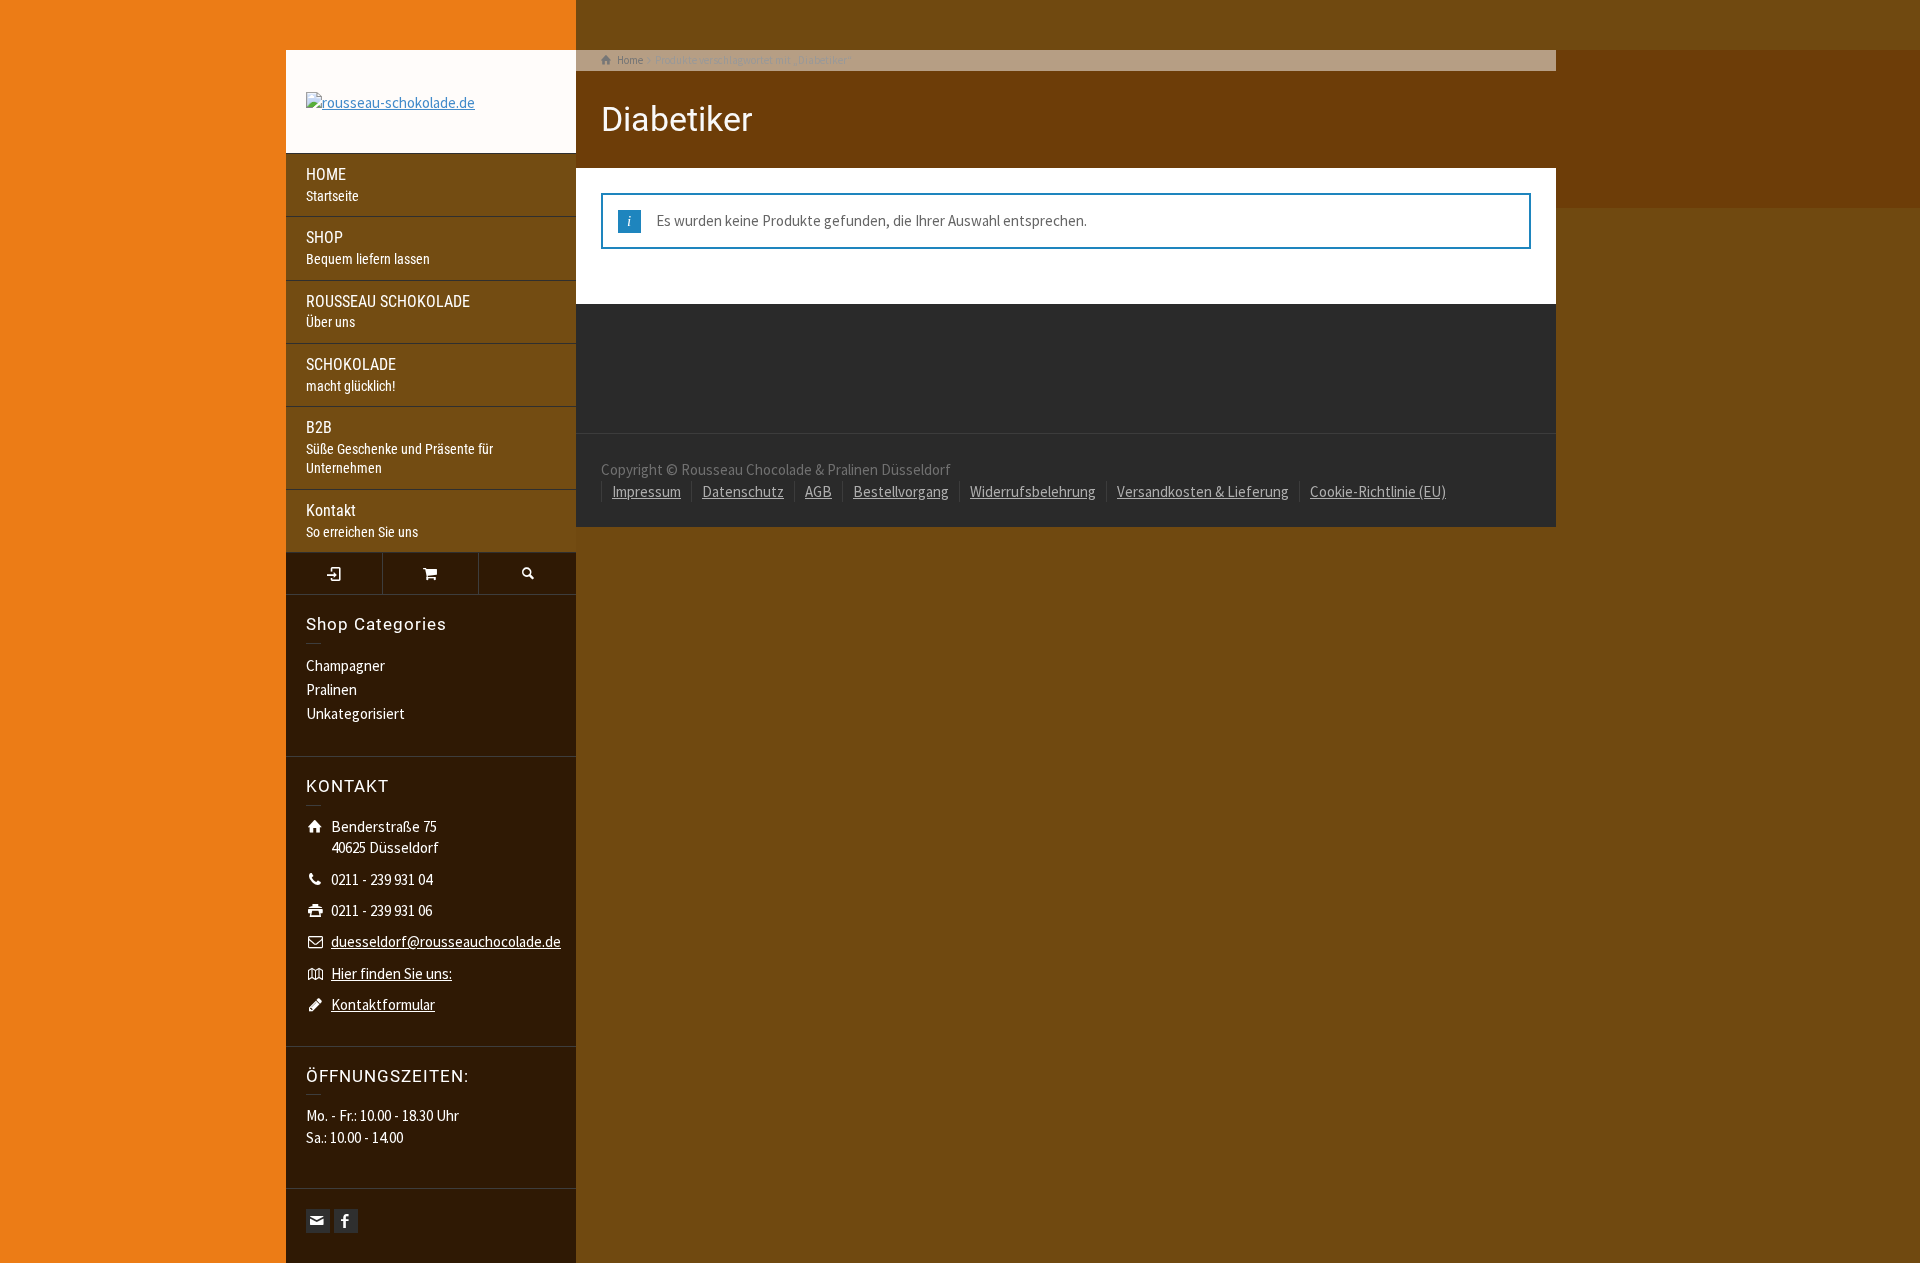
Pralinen (331, 689)
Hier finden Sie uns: (391, 973)
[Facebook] (346, 1221)
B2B (399, 447)
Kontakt (362, 520)
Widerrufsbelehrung (1033, 491)
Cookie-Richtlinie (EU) (1378, 491)
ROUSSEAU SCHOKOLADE (388, 311)
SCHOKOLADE (351, 374)
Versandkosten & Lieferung (1203, 491)
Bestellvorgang (901, 491)
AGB (818, 491)
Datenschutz (743, 491)
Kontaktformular (383, 1004)
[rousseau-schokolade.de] (390, 100)
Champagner (345, 665)
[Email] (318, 1221)
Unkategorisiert (355, 713)
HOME (332, 184)
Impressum (646, 491)
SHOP (368, 247)
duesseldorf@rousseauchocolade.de (446, 941)
